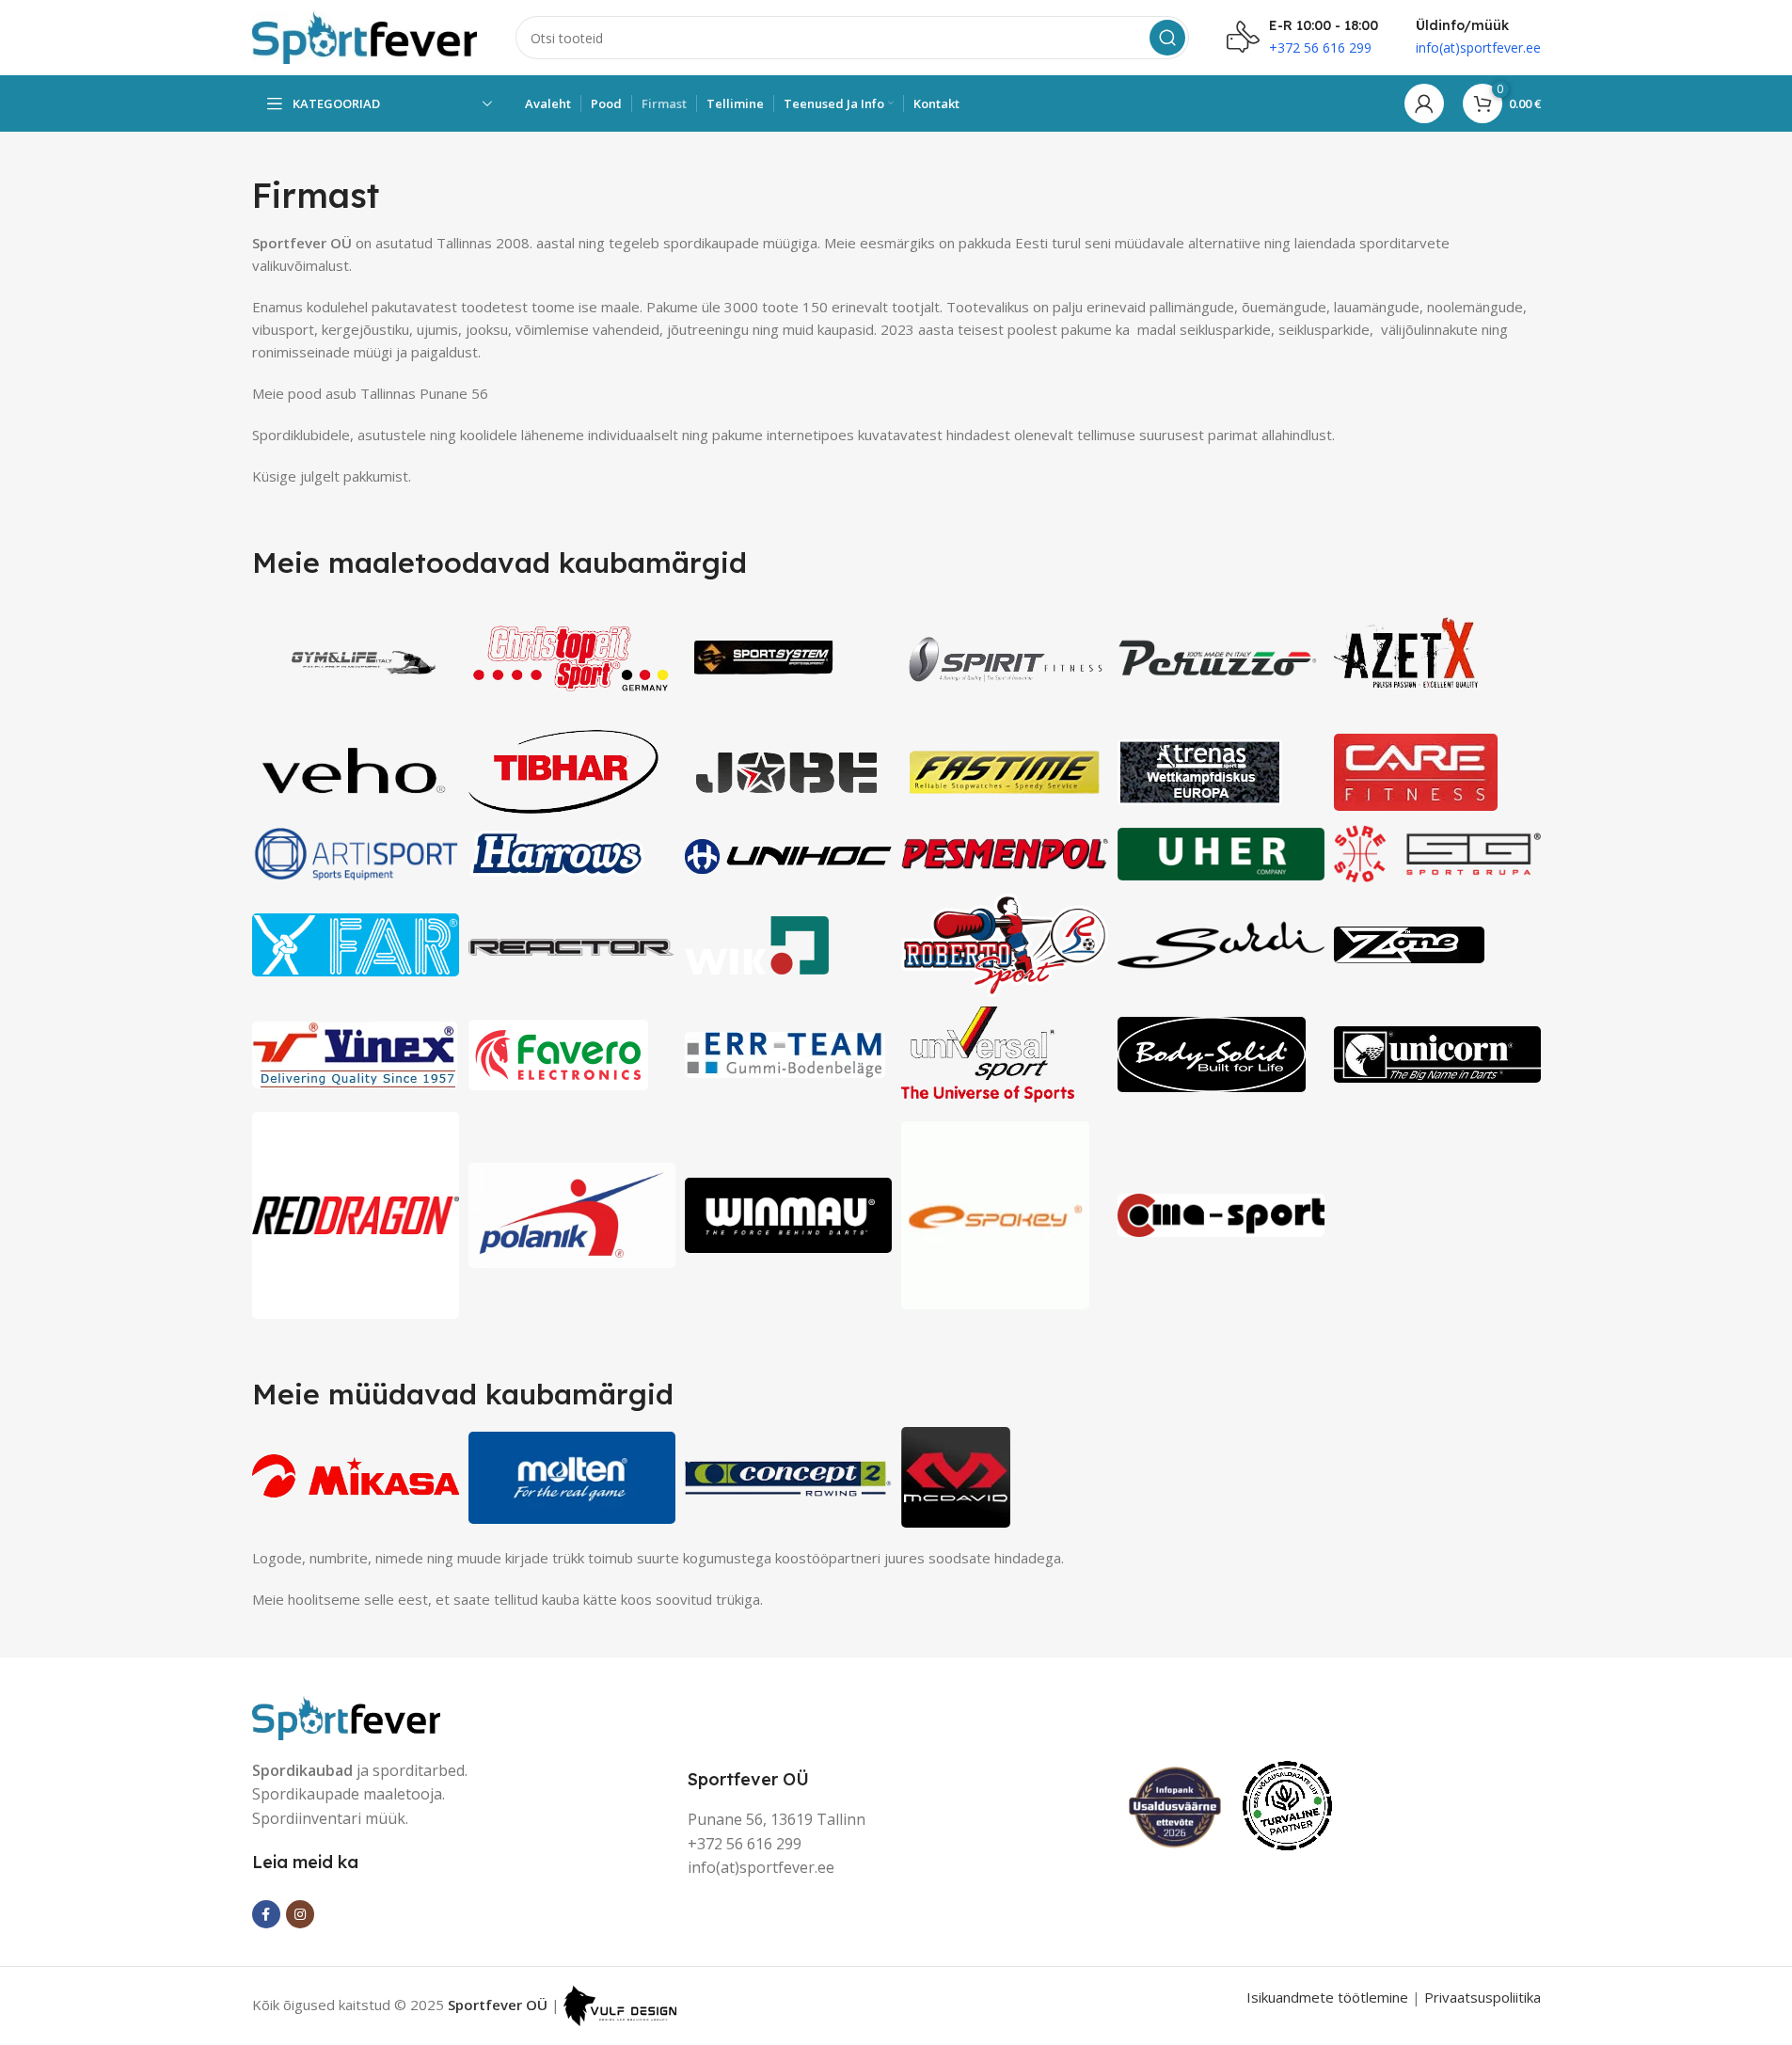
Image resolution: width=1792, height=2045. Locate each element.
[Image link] (346, 1716)
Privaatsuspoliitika (1483, 1997)
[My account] (1424, 103)
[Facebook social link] (266, 1914)
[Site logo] (365, 36)
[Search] (1167, 38)
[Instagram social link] (300, 1914)
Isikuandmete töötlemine (1327, 1997)
